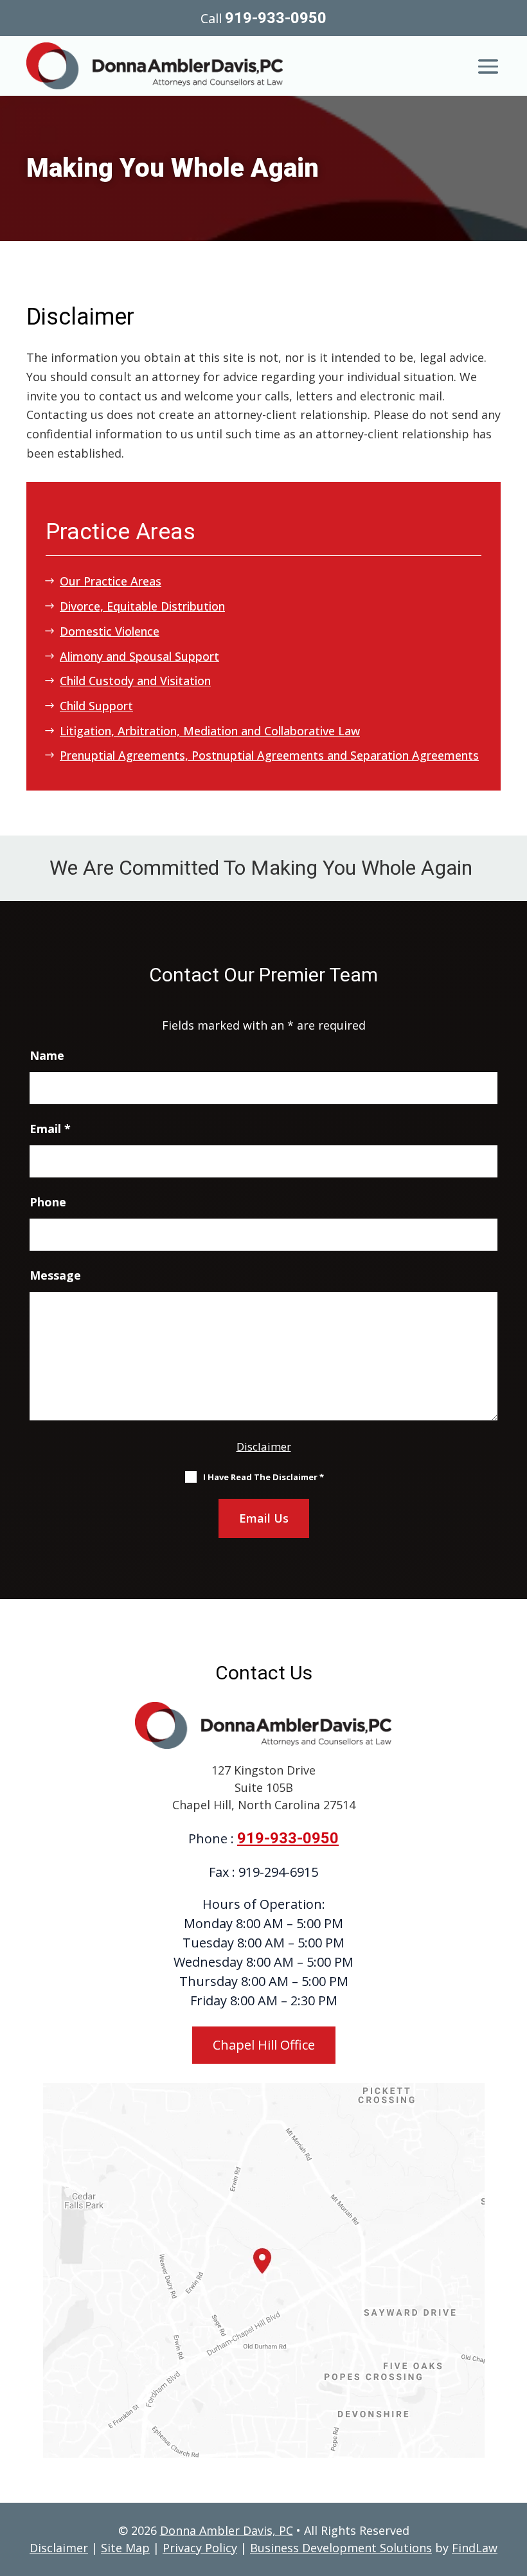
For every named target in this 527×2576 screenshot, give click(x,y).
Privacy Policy (200, 2548)
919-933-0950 (276, 18)
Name (47, 1055)
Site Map (125, 2548)
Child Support (96, 706)
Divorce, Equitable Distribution (142, 606)
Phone (48, 1202)
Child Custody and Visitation (135, 681)
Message (55, 1275)
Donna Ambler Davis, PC (227, 2530)
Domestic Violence (110, 631)
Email (50, 1129)
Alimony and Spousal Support (139, 656)
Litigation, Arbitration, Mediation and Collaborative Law (210, 731)
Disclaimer (264, 1446)
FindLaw (475, 2548)
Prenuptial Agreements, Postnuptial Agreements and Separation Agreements (269, 755)
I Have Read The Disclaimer (263, 1477)
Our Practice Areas (111, 581)
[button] (488, 63)
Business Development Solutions (341, 2548)
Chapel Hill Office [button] (264, 2045)
